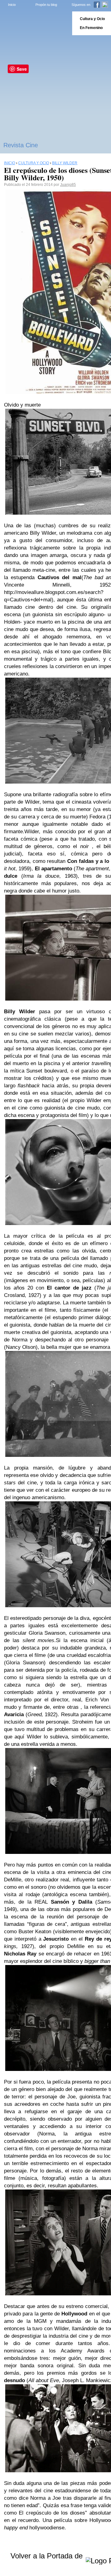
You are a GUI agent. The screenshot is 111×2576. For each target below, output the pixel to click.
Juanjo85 (68, 185)
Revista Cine (21, 145)
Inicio (12, 5)
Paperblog (34, 23)
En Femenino (91, 28)
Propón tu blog (46, 5)
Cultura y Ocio (92, 19)
